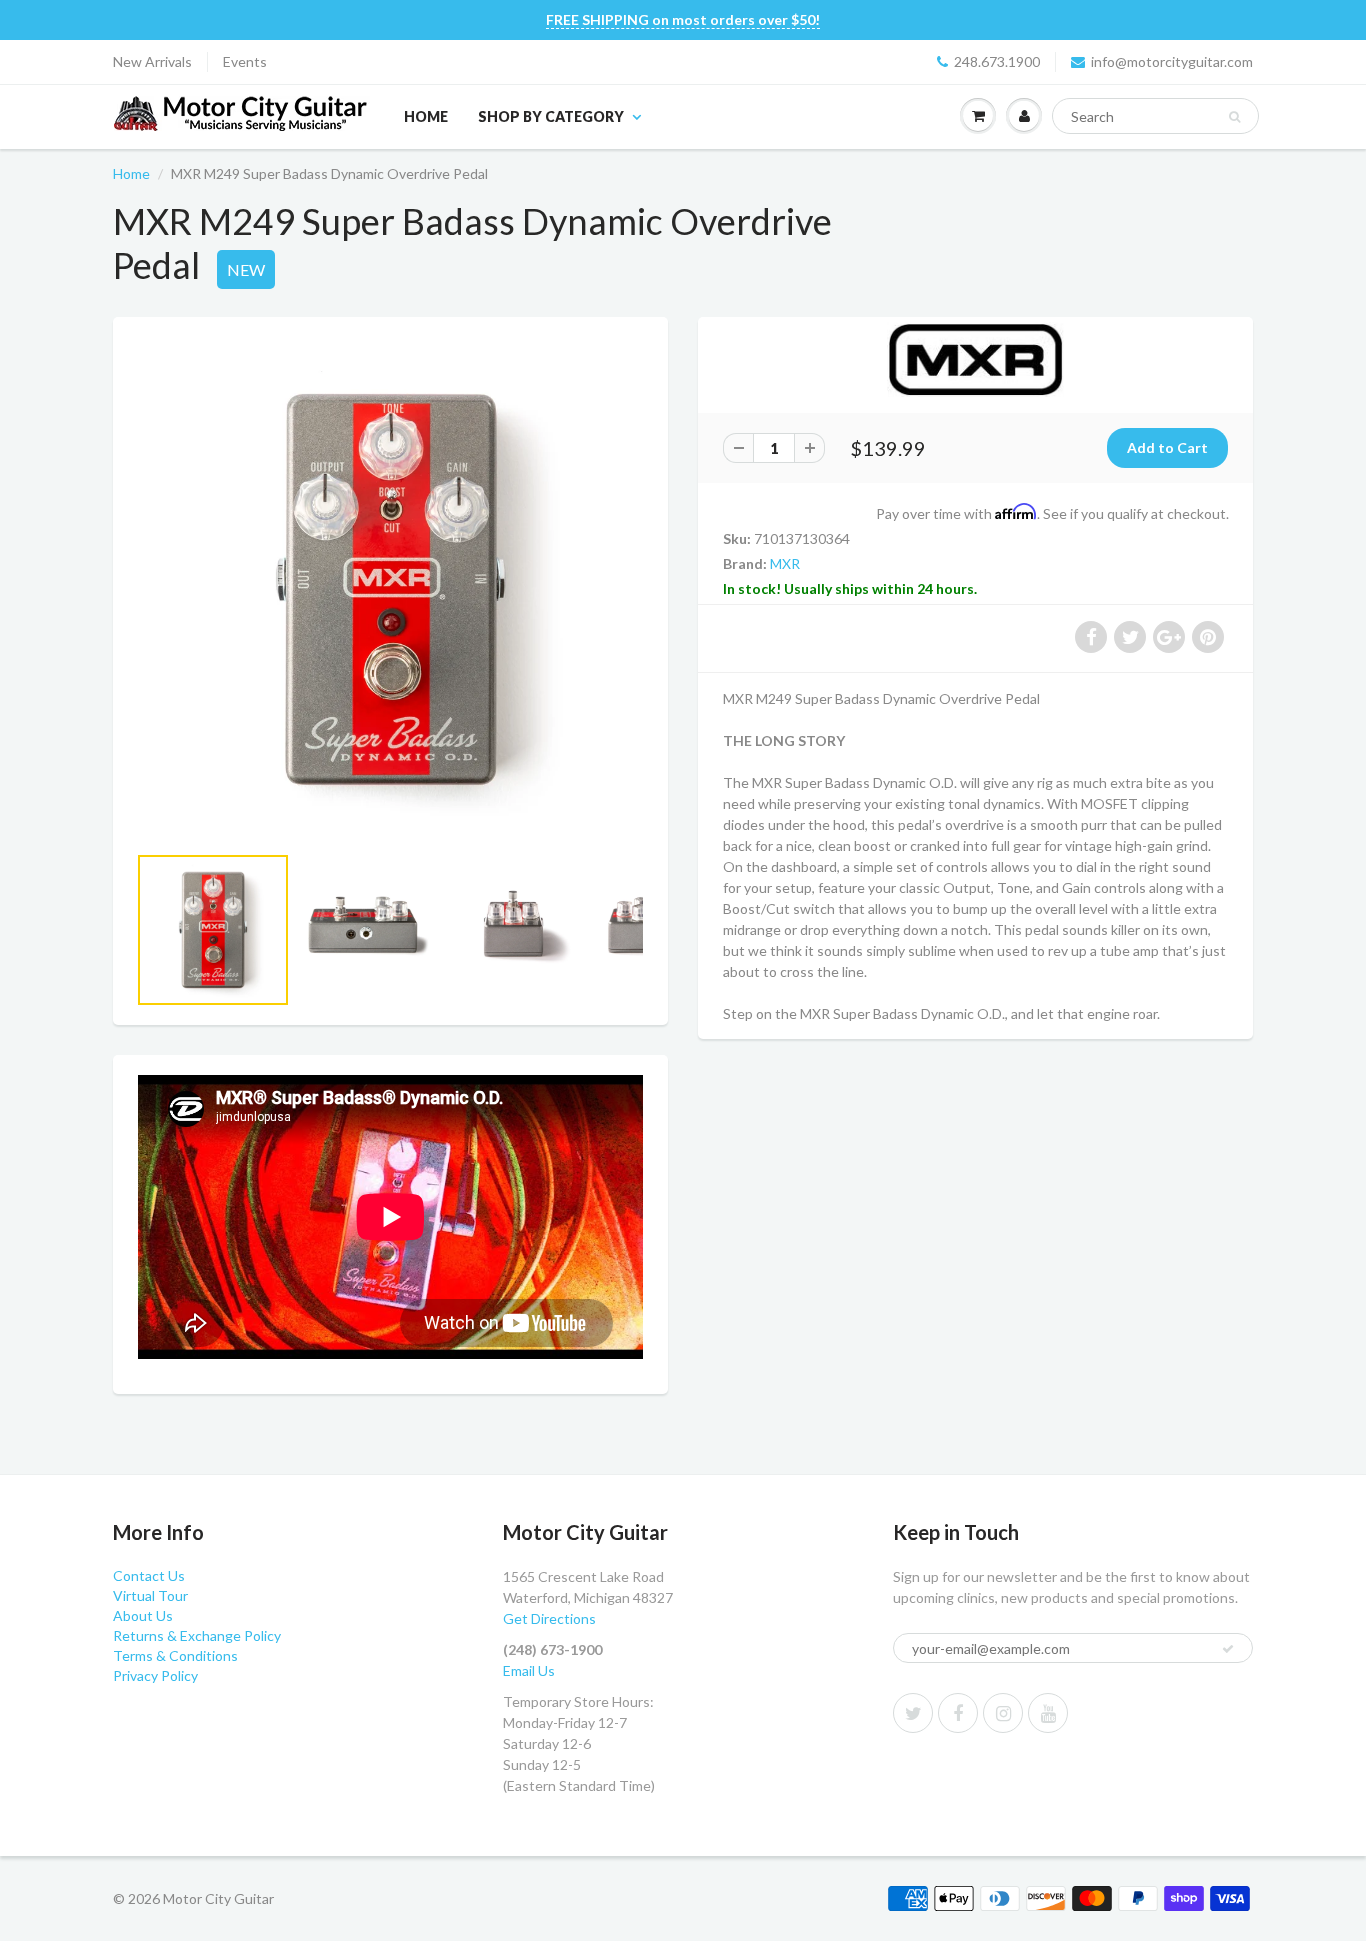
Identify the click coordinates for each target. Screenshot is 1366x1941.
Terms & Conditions (175, 1655)
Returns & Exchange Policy (197, 1635)
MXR (785, 563)
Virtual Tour (150, 1595)
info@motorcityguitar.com (1172, 61)
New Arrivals (152, 61)
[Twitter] (913, 1713)
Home (426, 116)
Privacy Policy (155, 1675)
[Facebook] (958, 1713)
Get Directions (549, 1618)
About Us (143, 1615)
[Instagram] (1003, 1713)
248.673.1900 (997, 61)
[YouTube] (1048, 1713)
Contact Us (149, 1575)
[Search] (1234, 117)
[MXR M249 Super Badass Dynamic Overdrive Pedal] (390, 589)
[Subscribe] (1228, 1649)
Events (245, 61)
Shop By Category (551, 116)
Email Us (529, 1670)
